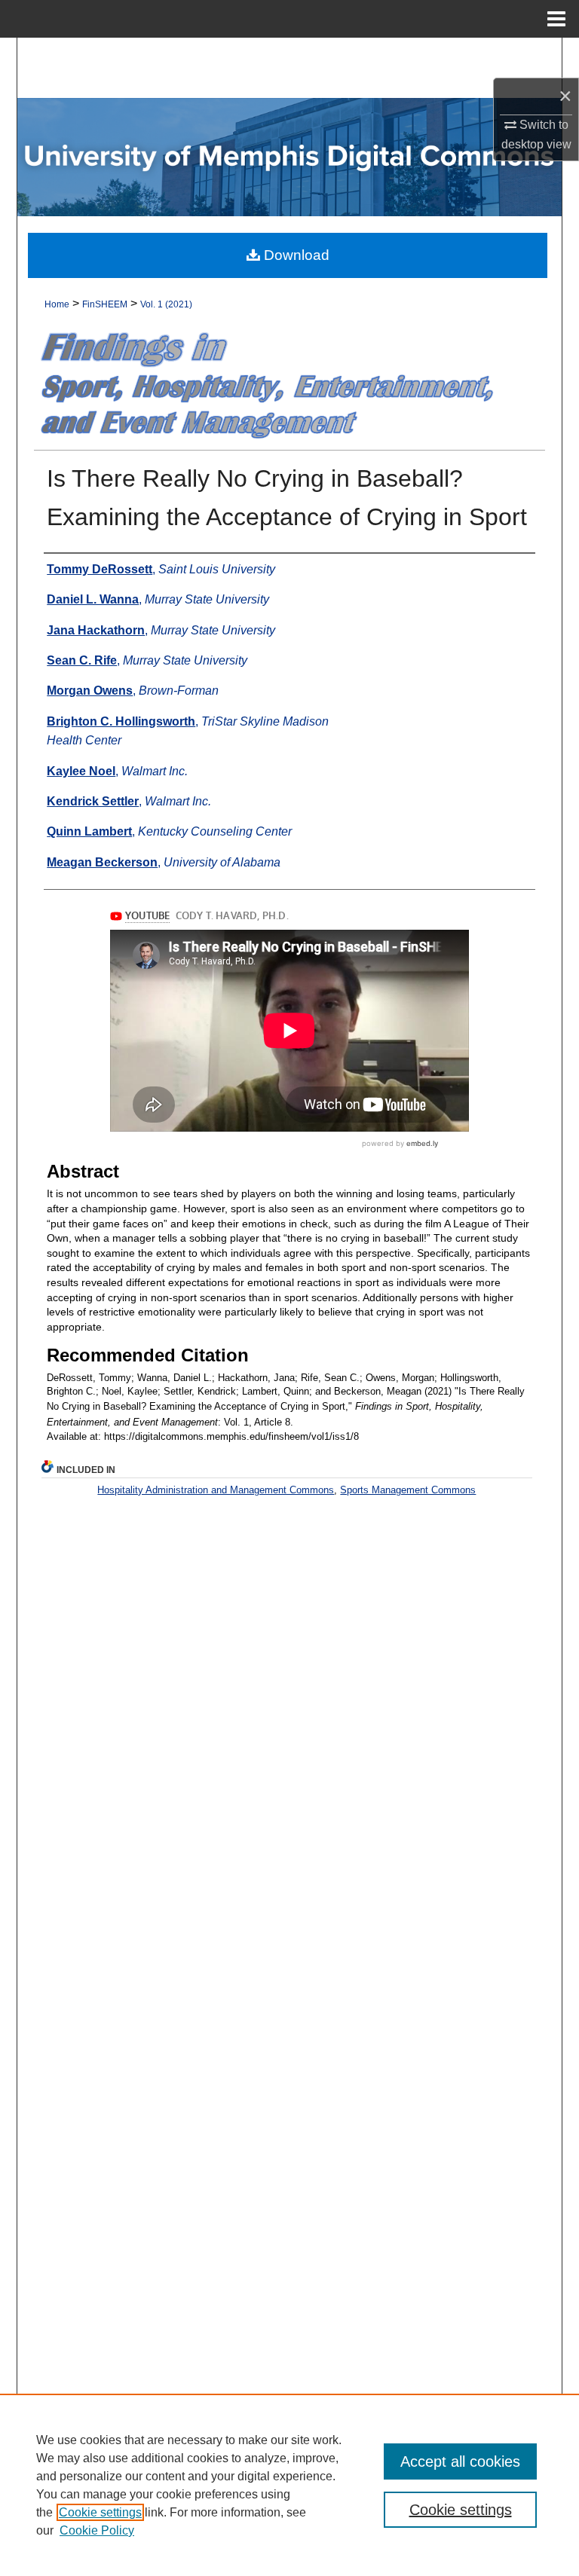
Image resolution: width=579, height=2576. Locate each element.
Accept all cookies (460, 2461)
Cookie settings (100, 2512)
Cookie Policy (97, 2530)
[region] (289, 2485)
